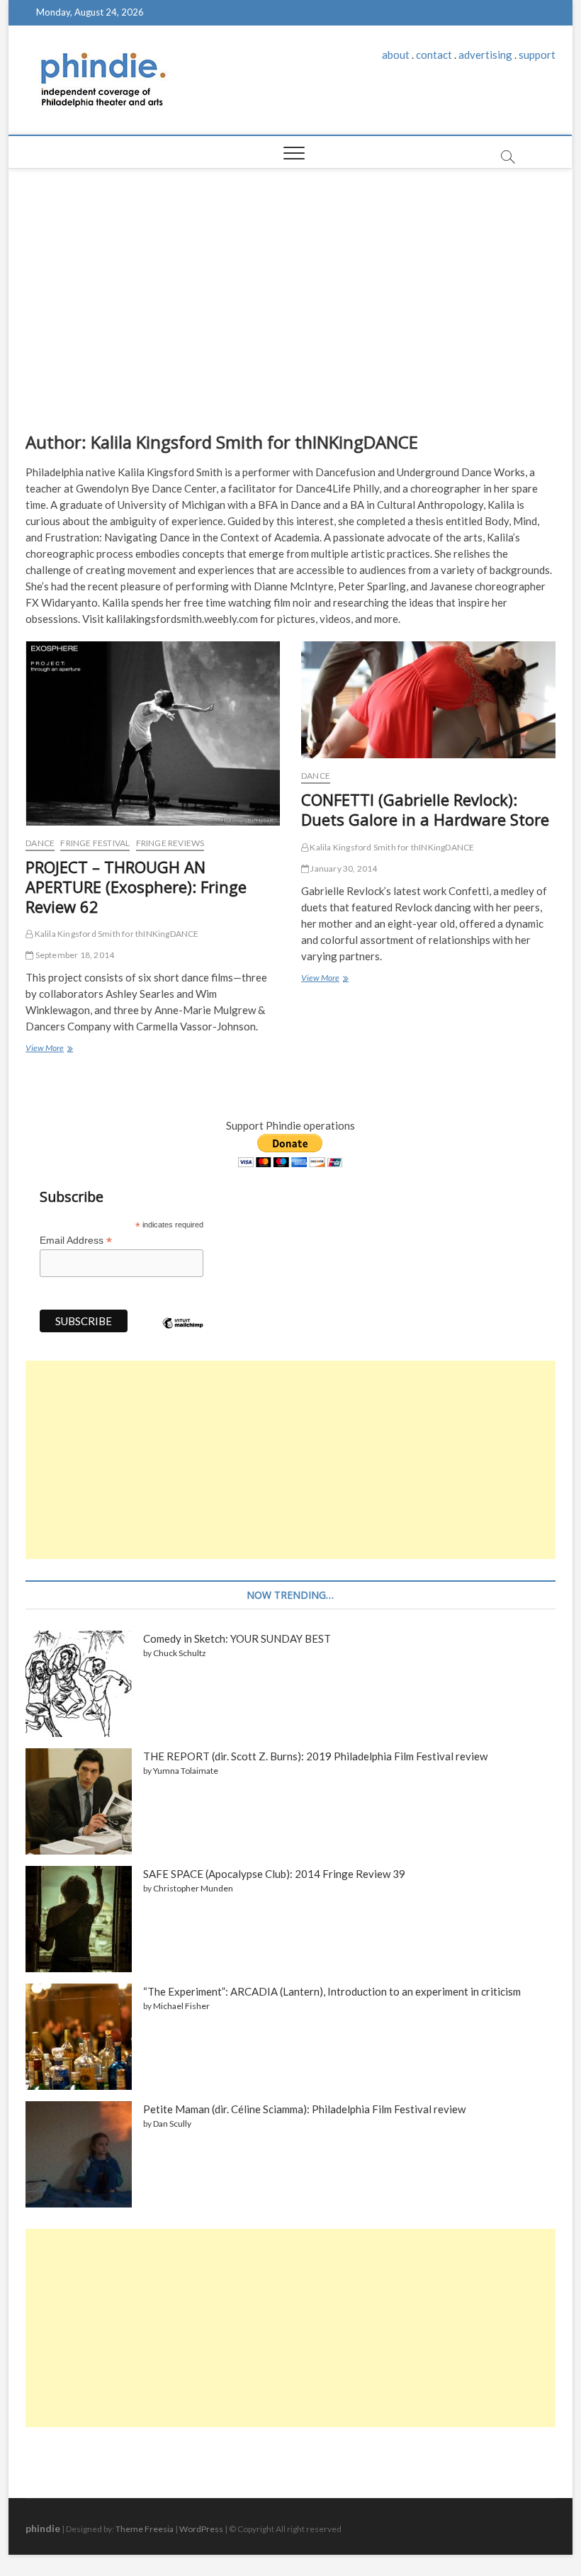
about (396, 55)
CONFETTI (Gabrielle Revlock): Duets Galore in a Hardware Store (425, 809)
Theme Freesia (145, 2529)
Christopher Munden (193, 1888)
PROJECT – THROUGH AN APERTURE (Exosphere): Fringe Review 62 (136, 887)
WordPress (201, 2529)
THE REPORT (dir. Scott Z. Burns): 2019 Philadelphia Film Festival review (315, 1756)
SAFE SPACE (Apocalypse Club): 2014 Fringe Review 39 (274, 1874)
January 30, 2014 (343, 868)
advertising (485, 55)
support (537, 55)
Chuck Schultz (180, 1653)
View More (48, 1050)
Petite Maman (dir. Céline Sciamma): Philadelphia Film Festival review (304, 2109)
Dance (40, 843)
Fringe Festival (95, 843)
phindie (43, 2528)
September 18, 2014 (74, 955)
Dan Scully (172, 2124)
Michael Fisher (181, 2006)
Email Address (76, 1241)
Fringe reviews (170, 843)
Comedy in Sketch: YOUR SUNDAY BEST (237, 1638)
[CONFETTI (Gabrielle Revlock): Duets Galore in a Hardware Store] (428, 700)
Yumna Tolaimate (186, 1771)
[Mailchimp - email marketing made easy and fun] (183, 1334)
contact (434, 55)
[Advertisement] (290, 296)
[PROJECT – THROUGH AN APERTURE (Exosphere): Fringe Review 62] (153, 733)
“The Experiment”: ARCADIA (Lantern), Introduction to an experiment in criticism (332, 1991)
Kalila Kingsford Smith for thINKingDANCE (115, 934)
